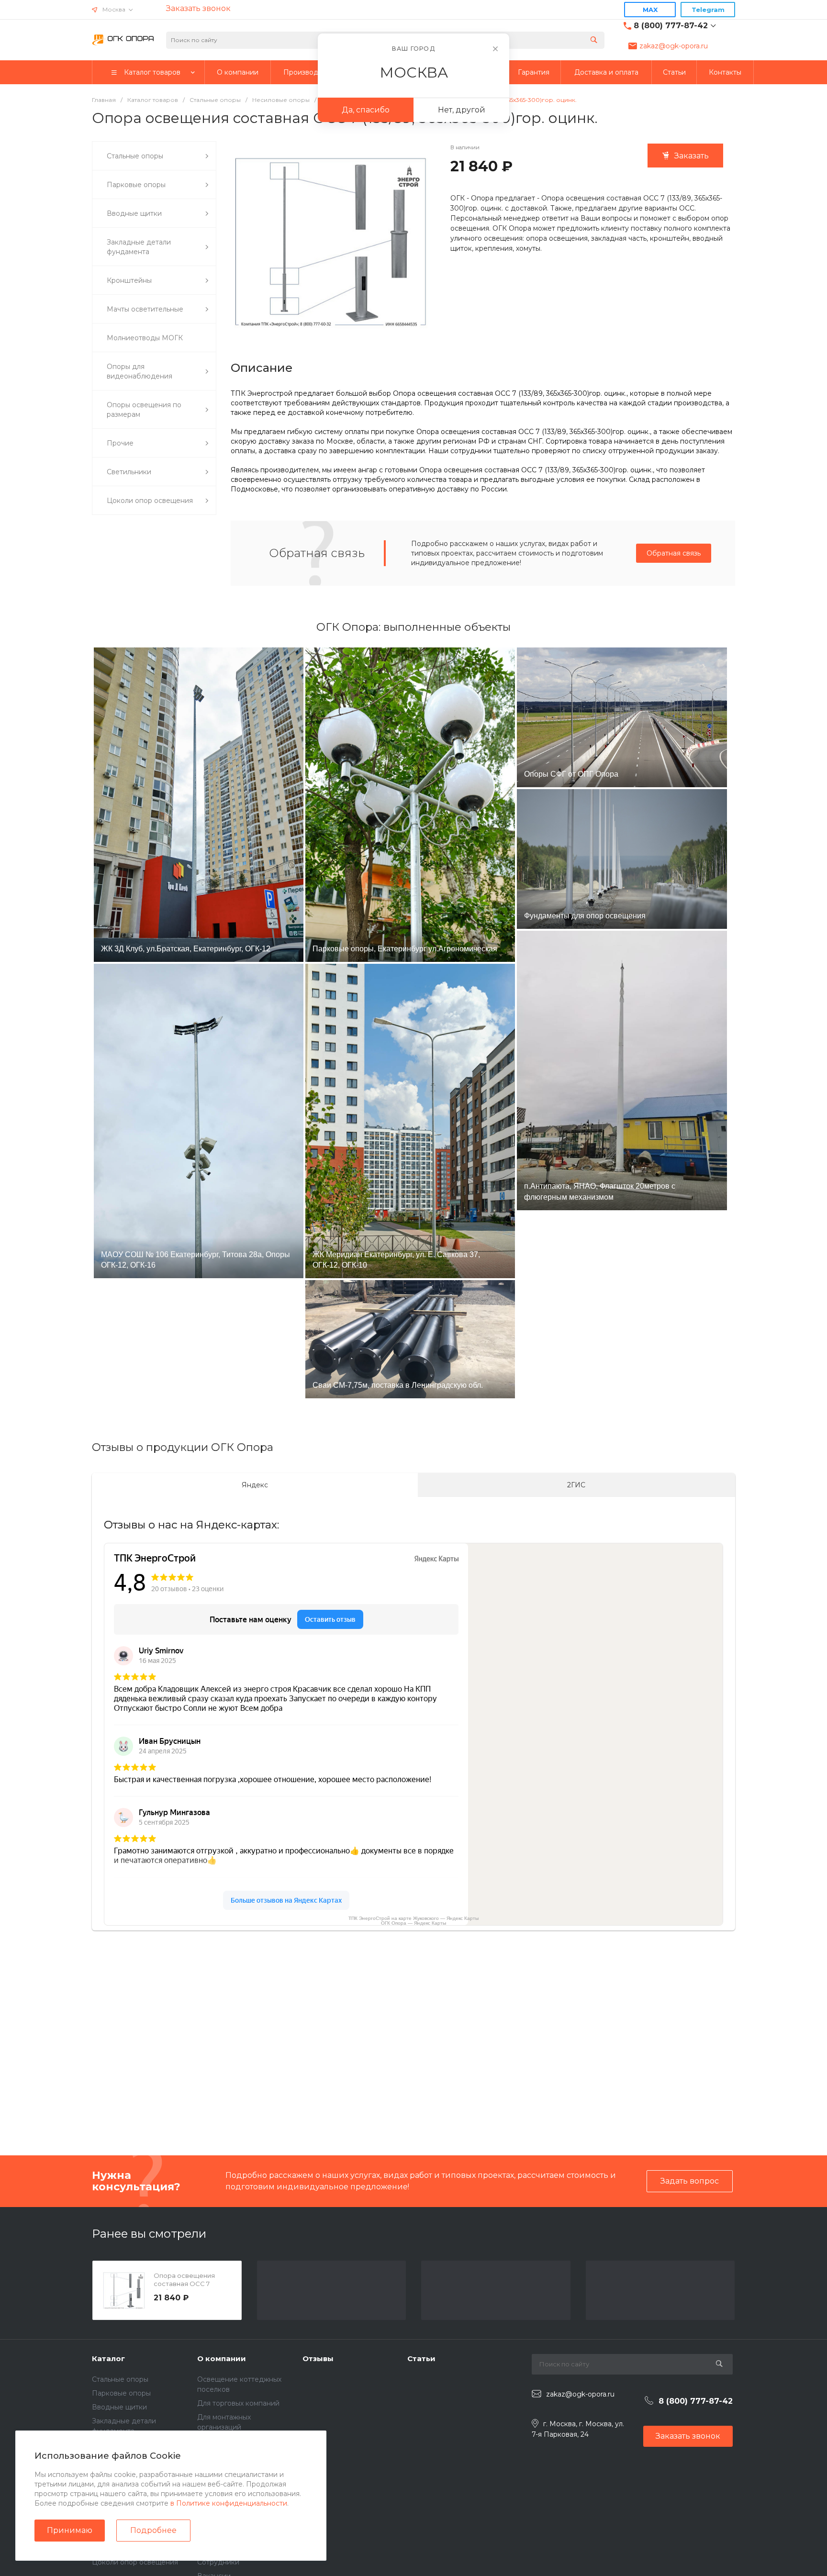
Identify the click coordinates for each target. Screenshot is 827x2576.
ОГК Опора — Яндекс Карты (413, 1923)
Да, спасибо (366, 110)
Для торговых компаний (238, 2403)
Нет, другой (462, 110)
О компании (222, 2359)
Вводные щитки (119, 2407)
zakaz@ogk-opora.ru (674, 46)
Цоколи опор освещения (135, 2562)
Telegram (708, 10)
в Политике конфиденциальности (229, 2503)
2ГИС (576, 1485)
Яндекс (255, 1485)
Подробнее (153, 2530)
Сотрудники (218, 2562)
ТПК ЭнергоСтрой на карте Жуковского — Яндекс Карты (413, 1918)
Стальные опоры (120, 2379)
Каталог (108, 2359)
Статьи (421, 2359)
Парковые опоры (121, 2393)
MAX (650, 10)
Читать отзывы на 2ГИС (268, 2074)
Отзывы (318, 2359)
